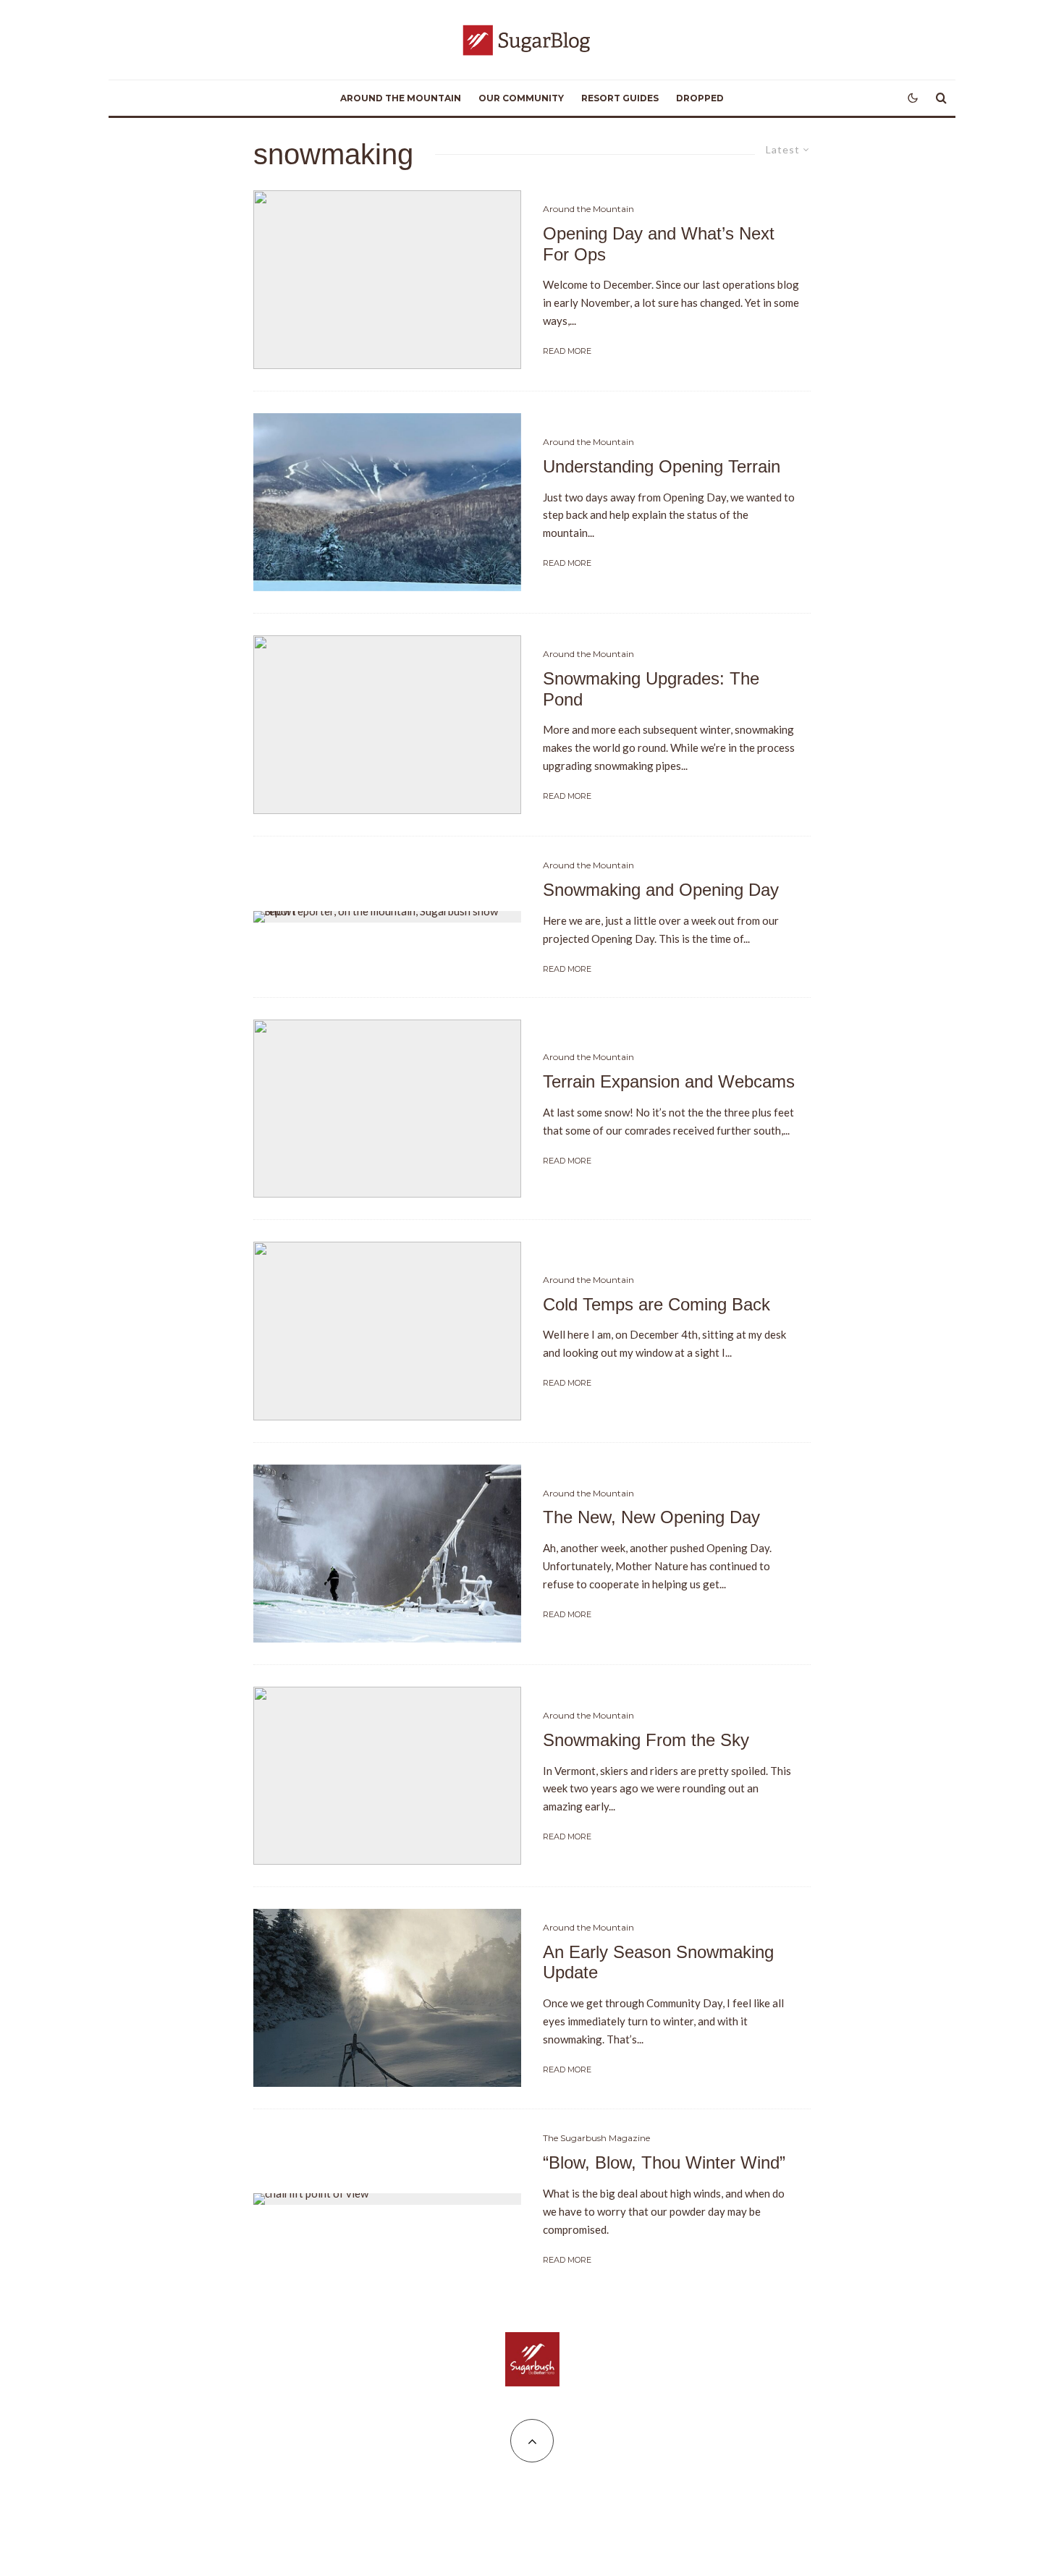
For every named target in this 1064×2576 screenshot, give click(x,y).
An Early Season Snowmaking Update (658, 1962)
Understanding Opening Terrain (662, 466)
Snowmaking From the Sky (646, 1740)
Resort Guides (620, 98)
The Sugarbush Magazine (596, 2138)
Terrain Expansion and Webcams (669, 1081)
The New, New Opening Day (651, 1517)
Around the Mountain (401, 98)
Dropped (700, 98)
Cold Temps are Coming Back (656, 1304)
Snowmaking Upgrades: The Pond (651, 689)
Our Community (521, 98)
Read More (567, 351)
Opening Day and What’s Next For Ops (659, 244)
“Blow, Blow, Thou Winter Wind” (664, 2162)
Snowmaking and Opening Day (661, 890)
